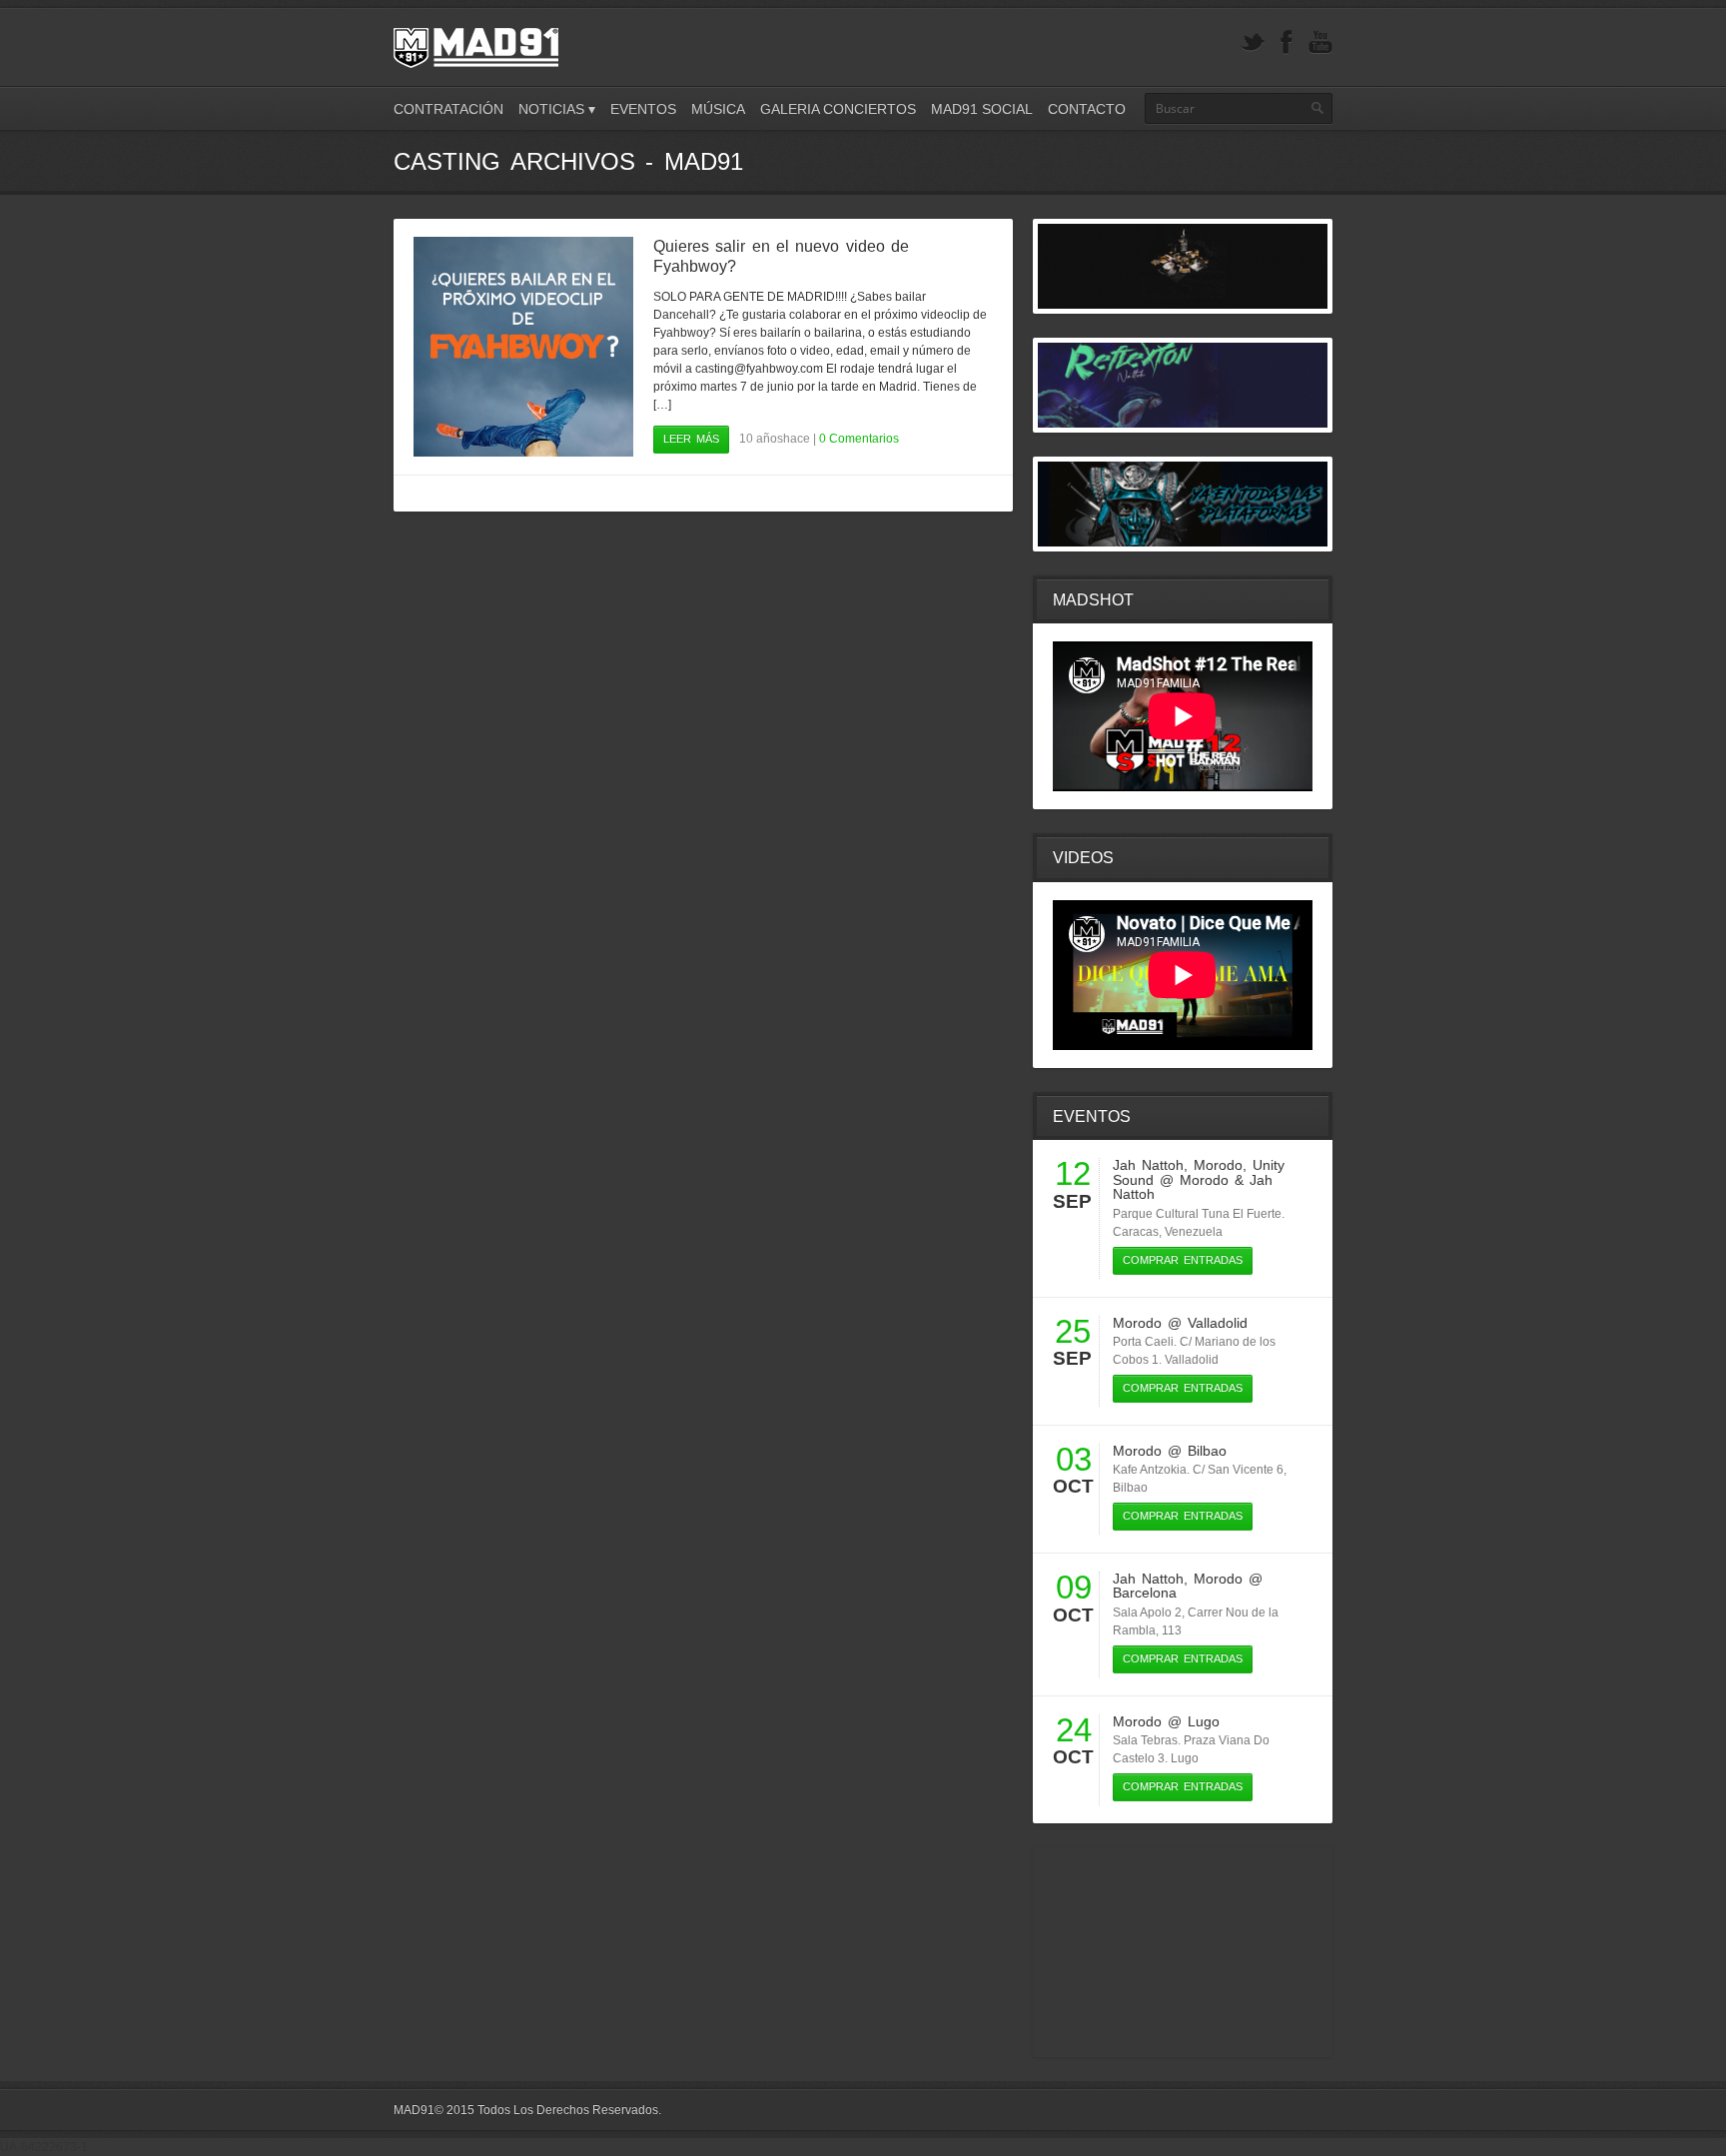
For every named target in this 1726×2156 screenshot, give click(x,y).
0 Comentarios (859, 439)
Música (718, 109)
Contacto (1087, 109)
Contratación (448, 109)
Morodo (1218, 1165)
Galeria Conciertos (838, 109)
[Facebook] (1287, 42)
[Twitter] (1253, 42)
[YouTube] (1320, 42)
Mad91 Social (982, 109)
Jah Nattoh (1148, 1165)
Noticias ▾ (557, 109)
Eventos (643, 109)
